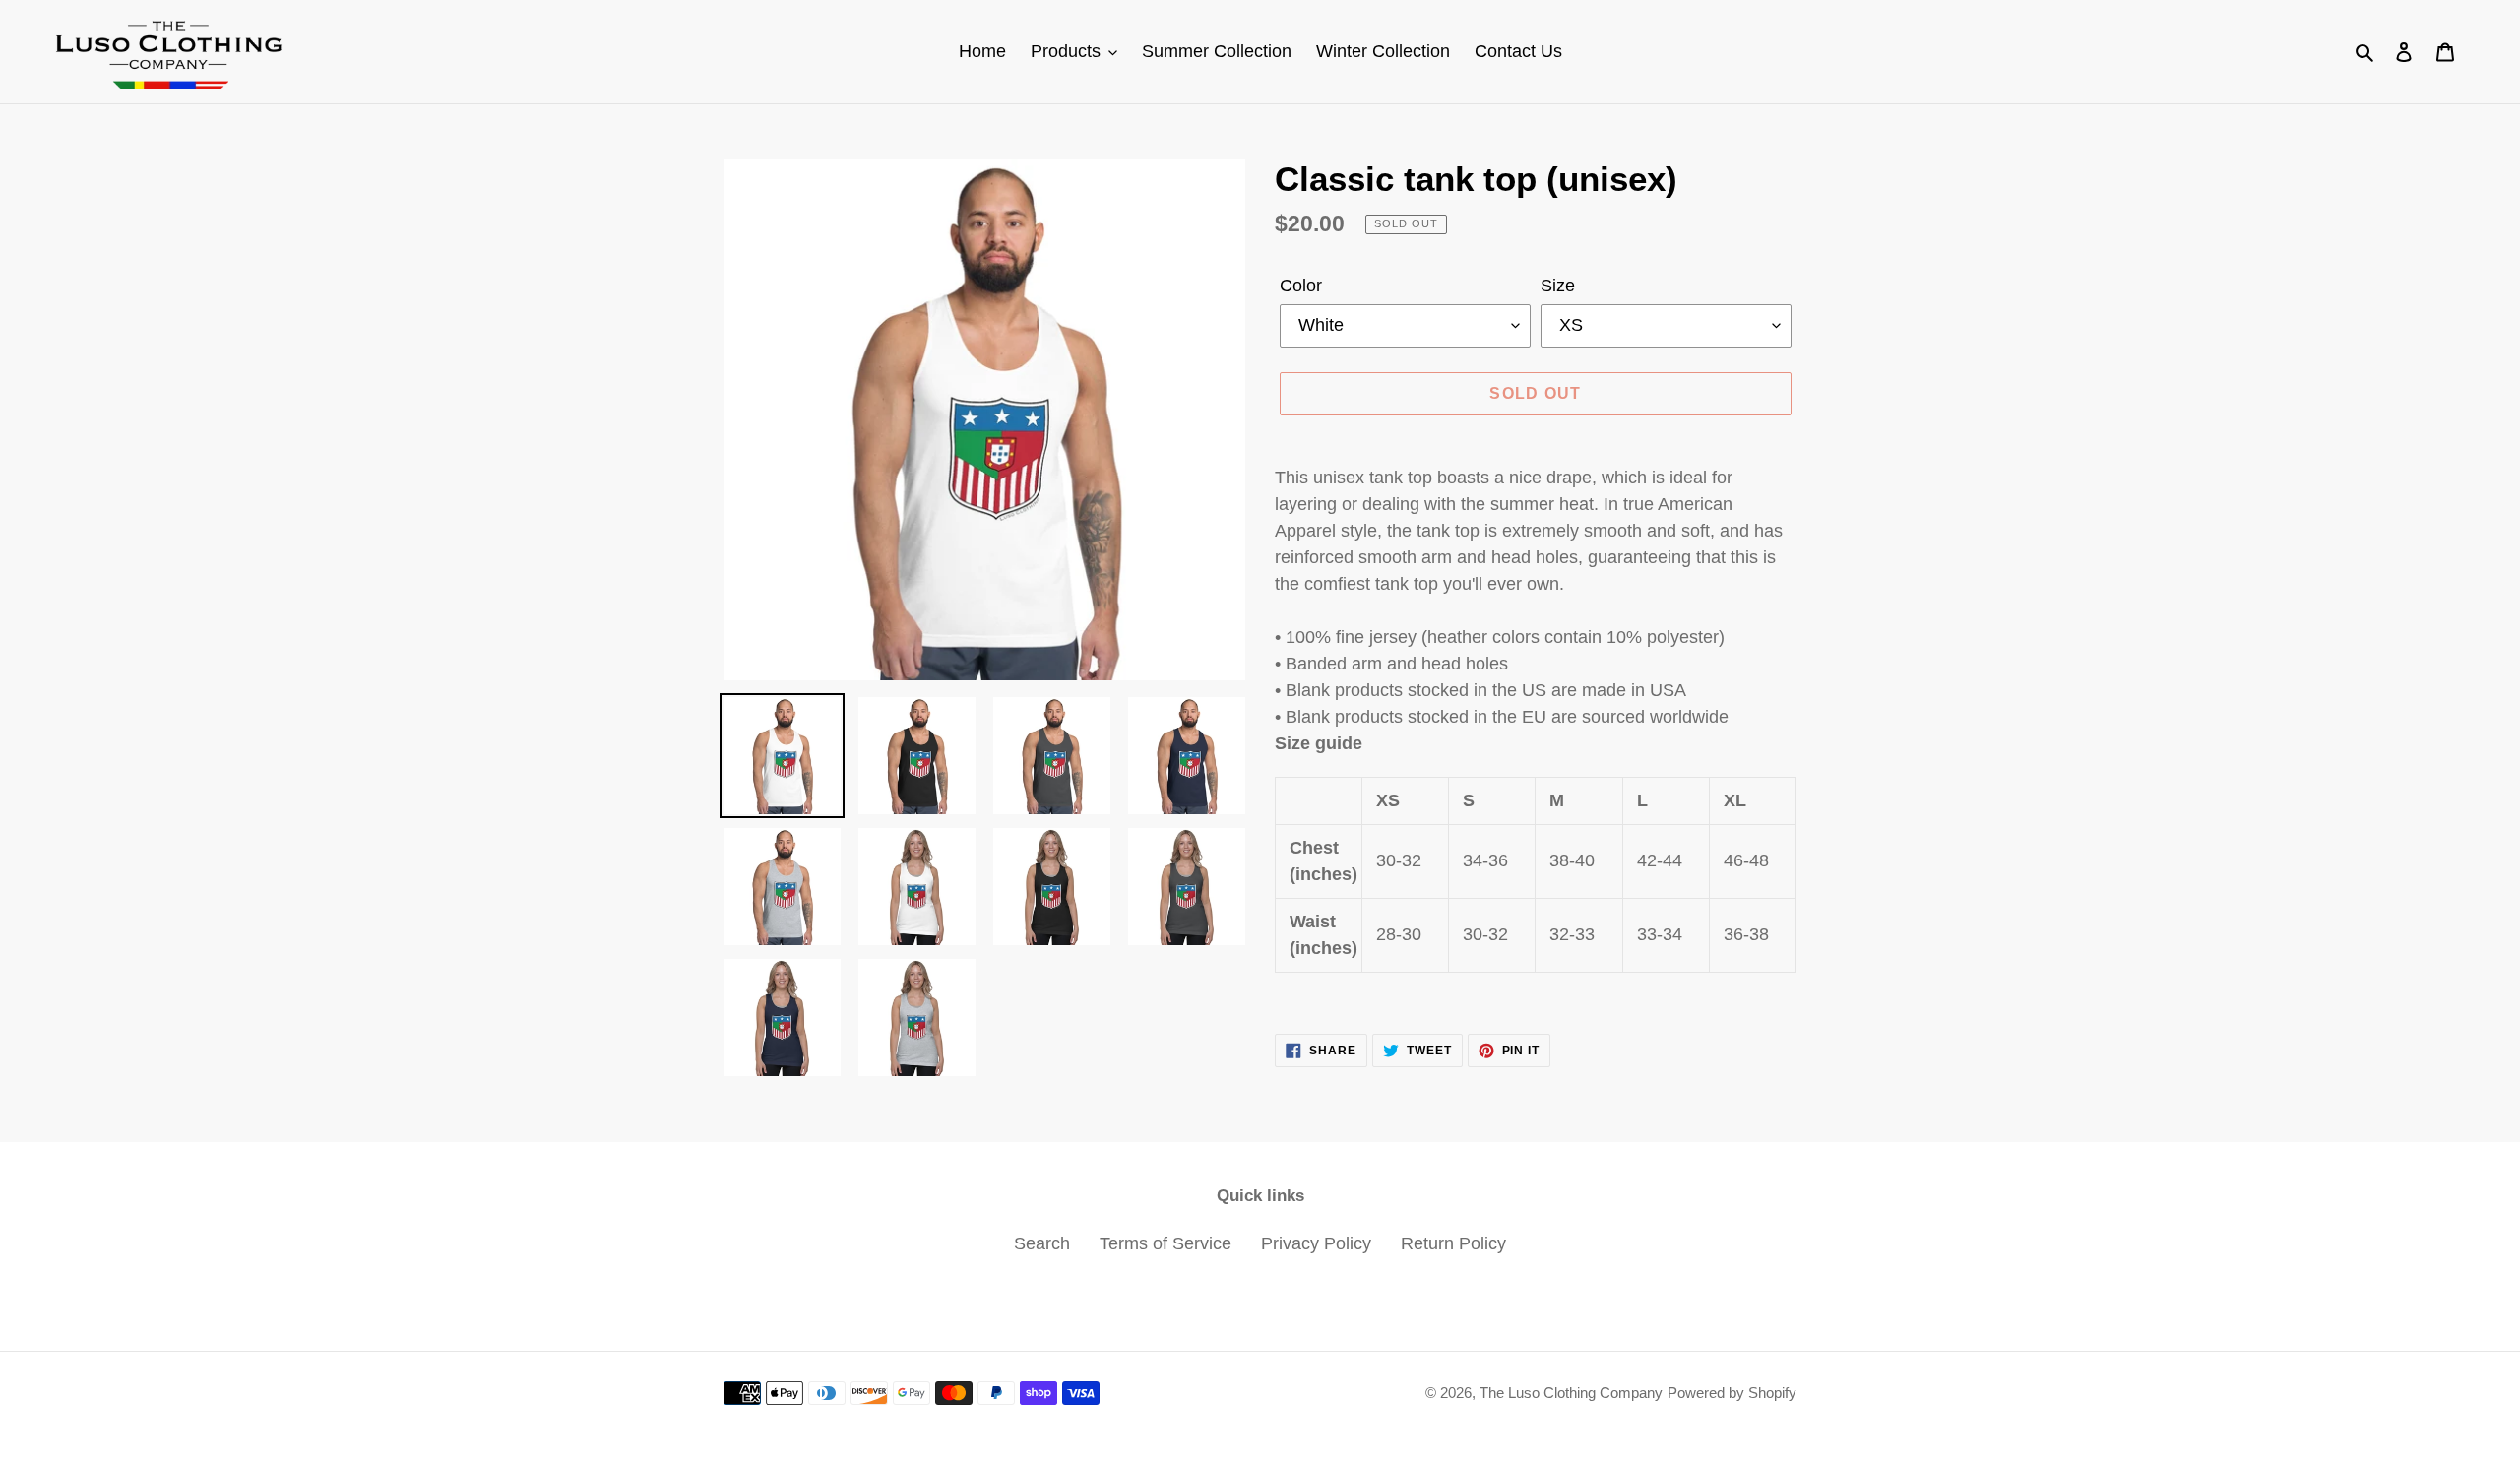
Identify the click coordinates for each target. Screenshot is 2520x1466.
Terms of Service (1165, 1243)
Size (1558, 286)
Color (1301, 286)
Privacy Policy (1316, 1243)
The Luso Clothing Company (1571, 1393)
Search (1042, 1243)
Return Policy (1453, 1243)
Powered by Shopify (1732, 1393)
